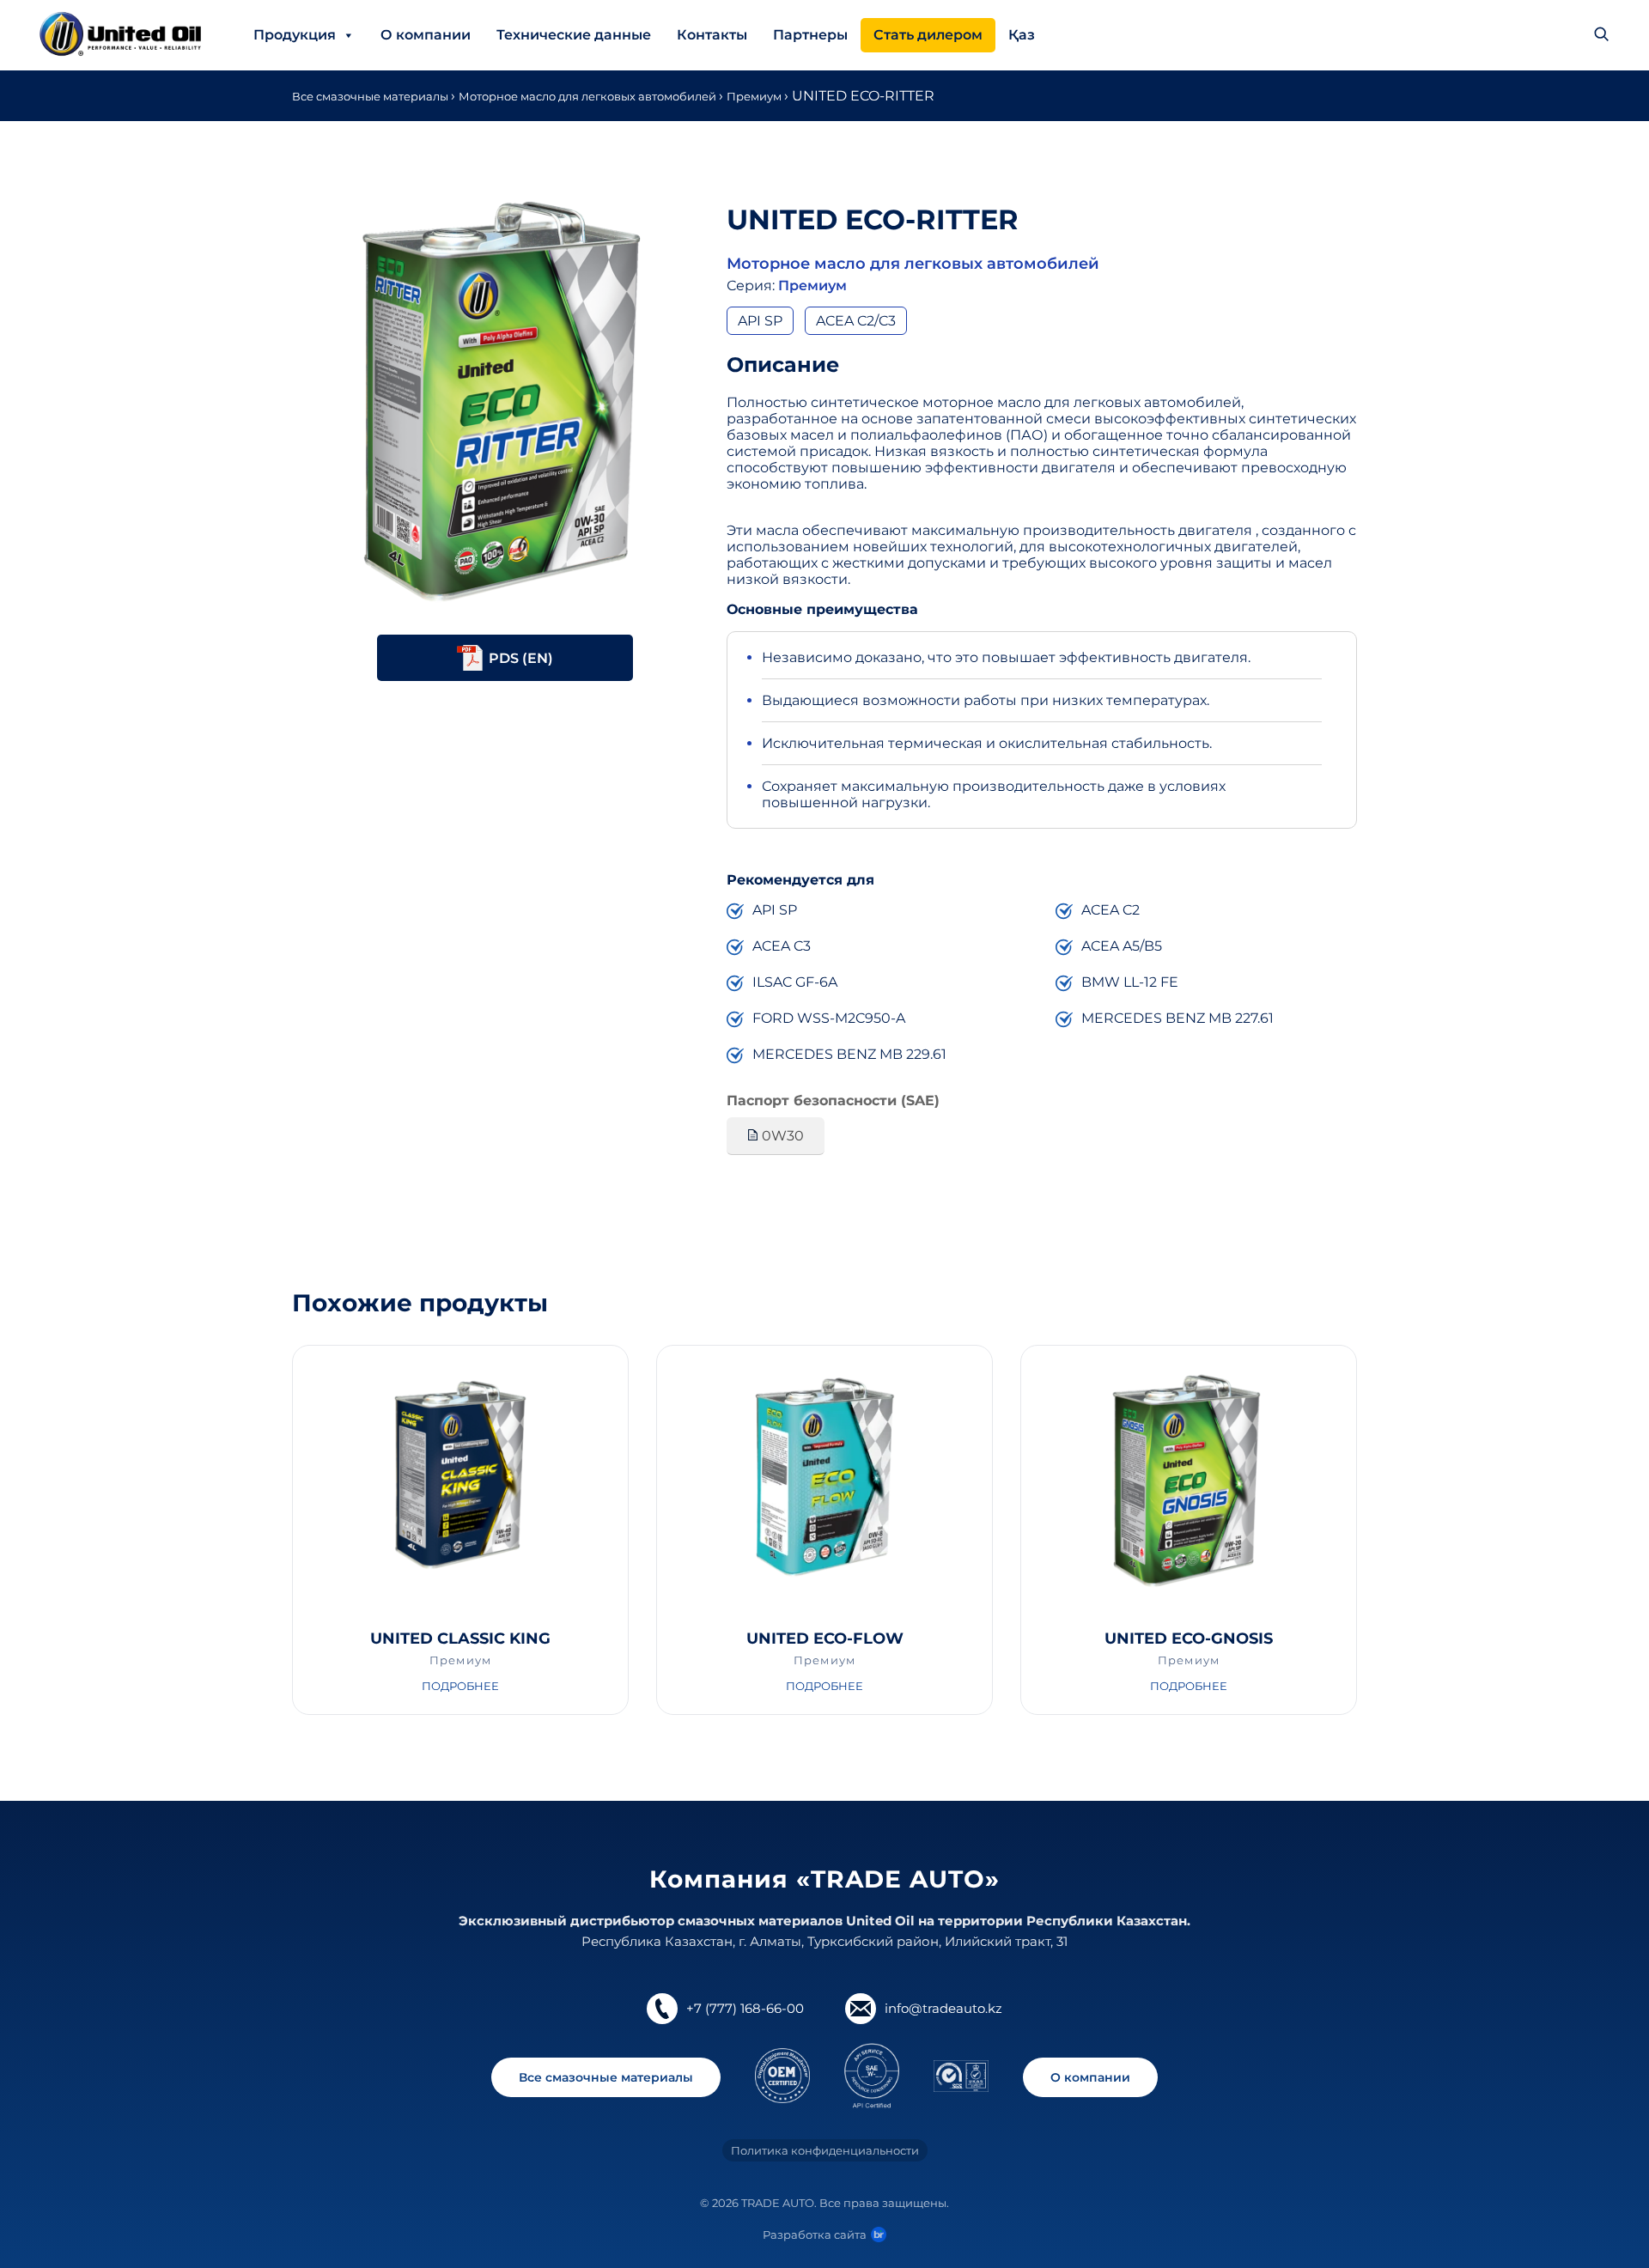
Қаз (1022, 35)
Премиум (755, 96)
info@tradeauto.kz (943, 2008)
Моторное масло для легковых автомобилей (589, 96)
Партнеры (810, 35)
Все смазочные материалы (371, 96)
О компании (426, 35)
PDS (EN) (521, 657)
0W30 (781, 1136)
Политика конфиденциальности (825, 2150)
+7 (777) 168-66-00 (745, 2008)
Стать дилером (928, 35)
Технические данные (574, 35)
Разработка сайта (815, 2235)
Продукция (295, 35)
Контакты (712, 35)
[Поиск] (1601, 35)
